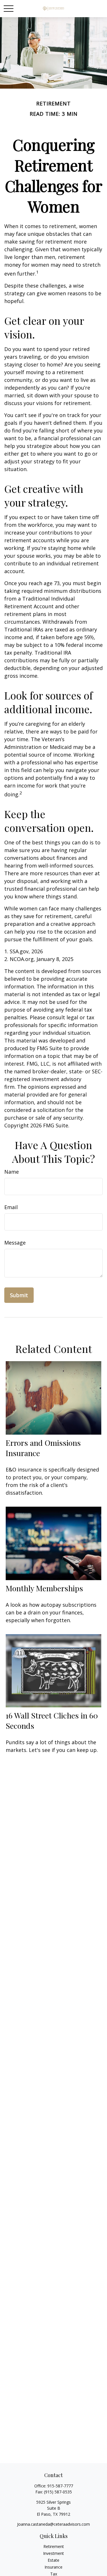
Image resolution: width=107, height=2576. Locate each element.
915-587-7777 (60, 2486)
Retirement (54, 2546)
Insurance (53, 2567)
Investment (53, 2553)
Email (11, 1207)
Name (12, 1172)
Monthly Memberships (44, 1588)
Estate (53, 2560)
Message (15, 1243)
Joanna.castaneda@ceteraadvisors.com (53, 2524)
